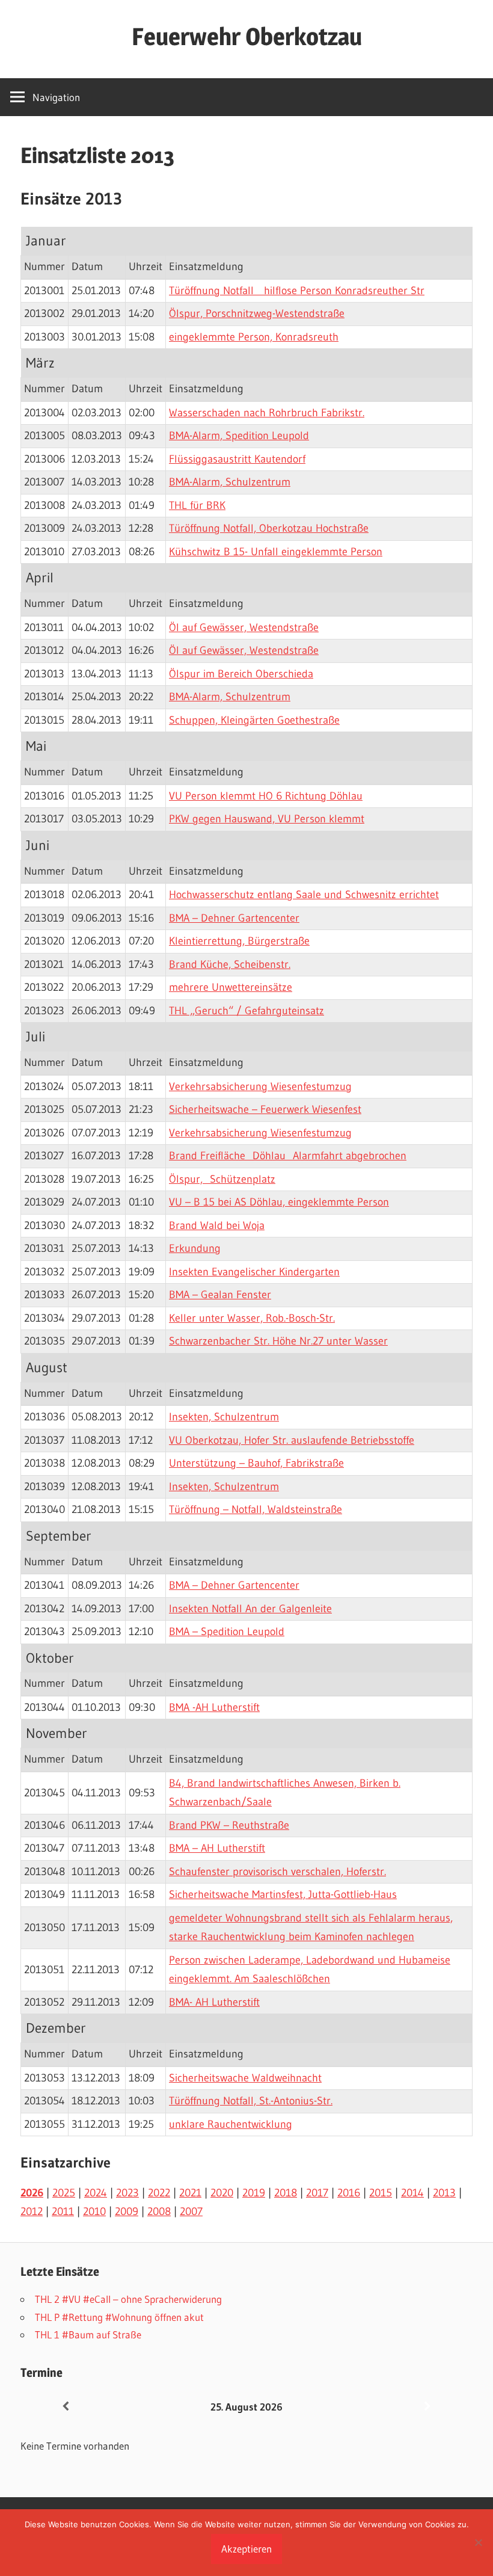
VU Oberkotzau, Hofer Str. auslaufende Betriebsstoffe (292, 1440)
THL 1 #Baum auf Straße (88, 2334)
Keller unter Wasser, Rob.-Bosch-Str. (252, 1318)
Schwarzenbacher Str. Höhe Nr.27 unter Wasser (278, 1341)
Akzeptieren (246, 2549)
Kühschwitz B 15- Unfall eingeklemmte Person (276, 552)
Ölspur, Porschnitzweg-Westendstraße (257, 313)
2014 (412, 2193)
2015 (381, 2193)
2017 (317, 2193)
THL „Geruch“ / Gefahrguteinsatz (246, 1011)
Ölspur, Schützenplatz (222, 1179)
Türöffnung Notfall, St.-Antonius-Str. (251, 2101)
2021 (190, 2193)
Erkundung (195, 1248)
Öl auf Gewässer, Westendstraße (244, 627)
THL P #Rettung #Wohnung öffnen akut (119, 2317)
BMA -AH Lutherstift (214, 1707)
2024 (96, 2193)
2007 (191, 2211)
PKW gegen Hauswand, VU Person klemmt (267, 819)
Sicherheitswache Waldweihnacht (245, 2078)
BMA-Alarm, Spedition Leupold (239, 436)
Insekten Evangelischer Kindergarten (254, 1272)
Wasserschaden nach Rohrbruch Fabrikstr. (267, 413)
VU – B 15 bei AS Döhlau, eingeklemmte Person (279, 1202)
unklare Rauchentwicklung (231, 2124)
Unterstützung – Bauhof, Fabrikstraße (256, 1463)
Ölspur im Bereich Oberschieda (241, 674)
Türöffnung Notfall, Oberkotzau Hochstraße (269, 528)
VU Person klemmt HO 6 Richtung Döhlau (266, 796)
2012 (32, 2211)
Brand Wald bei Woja (217, 1225)
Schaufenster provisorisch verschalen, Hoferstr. (277, 1872)
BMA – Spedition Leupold (227, 1632)
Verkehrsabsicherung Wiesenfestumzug (260, 1086)
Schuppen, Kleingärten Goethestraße (254, 720)
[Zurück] (66, 2407)
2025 (64, 2193)
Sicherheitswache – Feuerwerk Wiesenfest (265, 1109)
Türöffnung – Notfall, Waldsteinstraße (256, 1509)
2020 (222, 2193)
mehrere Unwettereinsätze (231, 987)
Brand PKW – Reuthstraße (229, 1825)
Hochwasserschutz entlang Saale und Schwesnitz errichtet (304, 895)
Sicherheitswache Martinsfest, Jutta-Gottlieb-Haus (283, 1894)
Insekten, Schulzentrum (224, 1417)
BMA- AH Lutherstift (214, 2002)
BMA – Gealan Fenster (220, 1295)
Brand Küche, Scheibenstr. (230, 964)
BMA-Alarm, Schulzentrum (230, 482)
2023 (127, 2193)
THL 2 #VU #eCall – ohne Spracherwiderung (128, 2299)
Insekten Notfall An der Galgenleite (250, 1609)
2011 (63, 2211)
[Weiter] (427, 2407)
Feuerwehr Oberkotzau (247, 36)
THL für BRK (197, 505)
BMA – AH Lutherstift (217, 1848)
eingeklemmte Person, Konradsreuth (254, 337)
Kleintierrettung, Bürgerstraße (239, 941)
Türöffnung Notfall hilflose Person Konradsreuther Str (297, 291)
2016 (349, 2193)
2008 (159, 2211)
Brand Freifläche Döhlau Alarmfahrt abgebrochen (288, 1156)
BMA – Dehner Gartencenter (234, 918)
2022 (159, 2193)
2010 (94, 2211)
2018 (286, 2193)
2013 (444, 2193)
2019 (254, 2193)
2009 (127, 2211)
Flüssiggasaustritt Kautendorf (237, 459)
